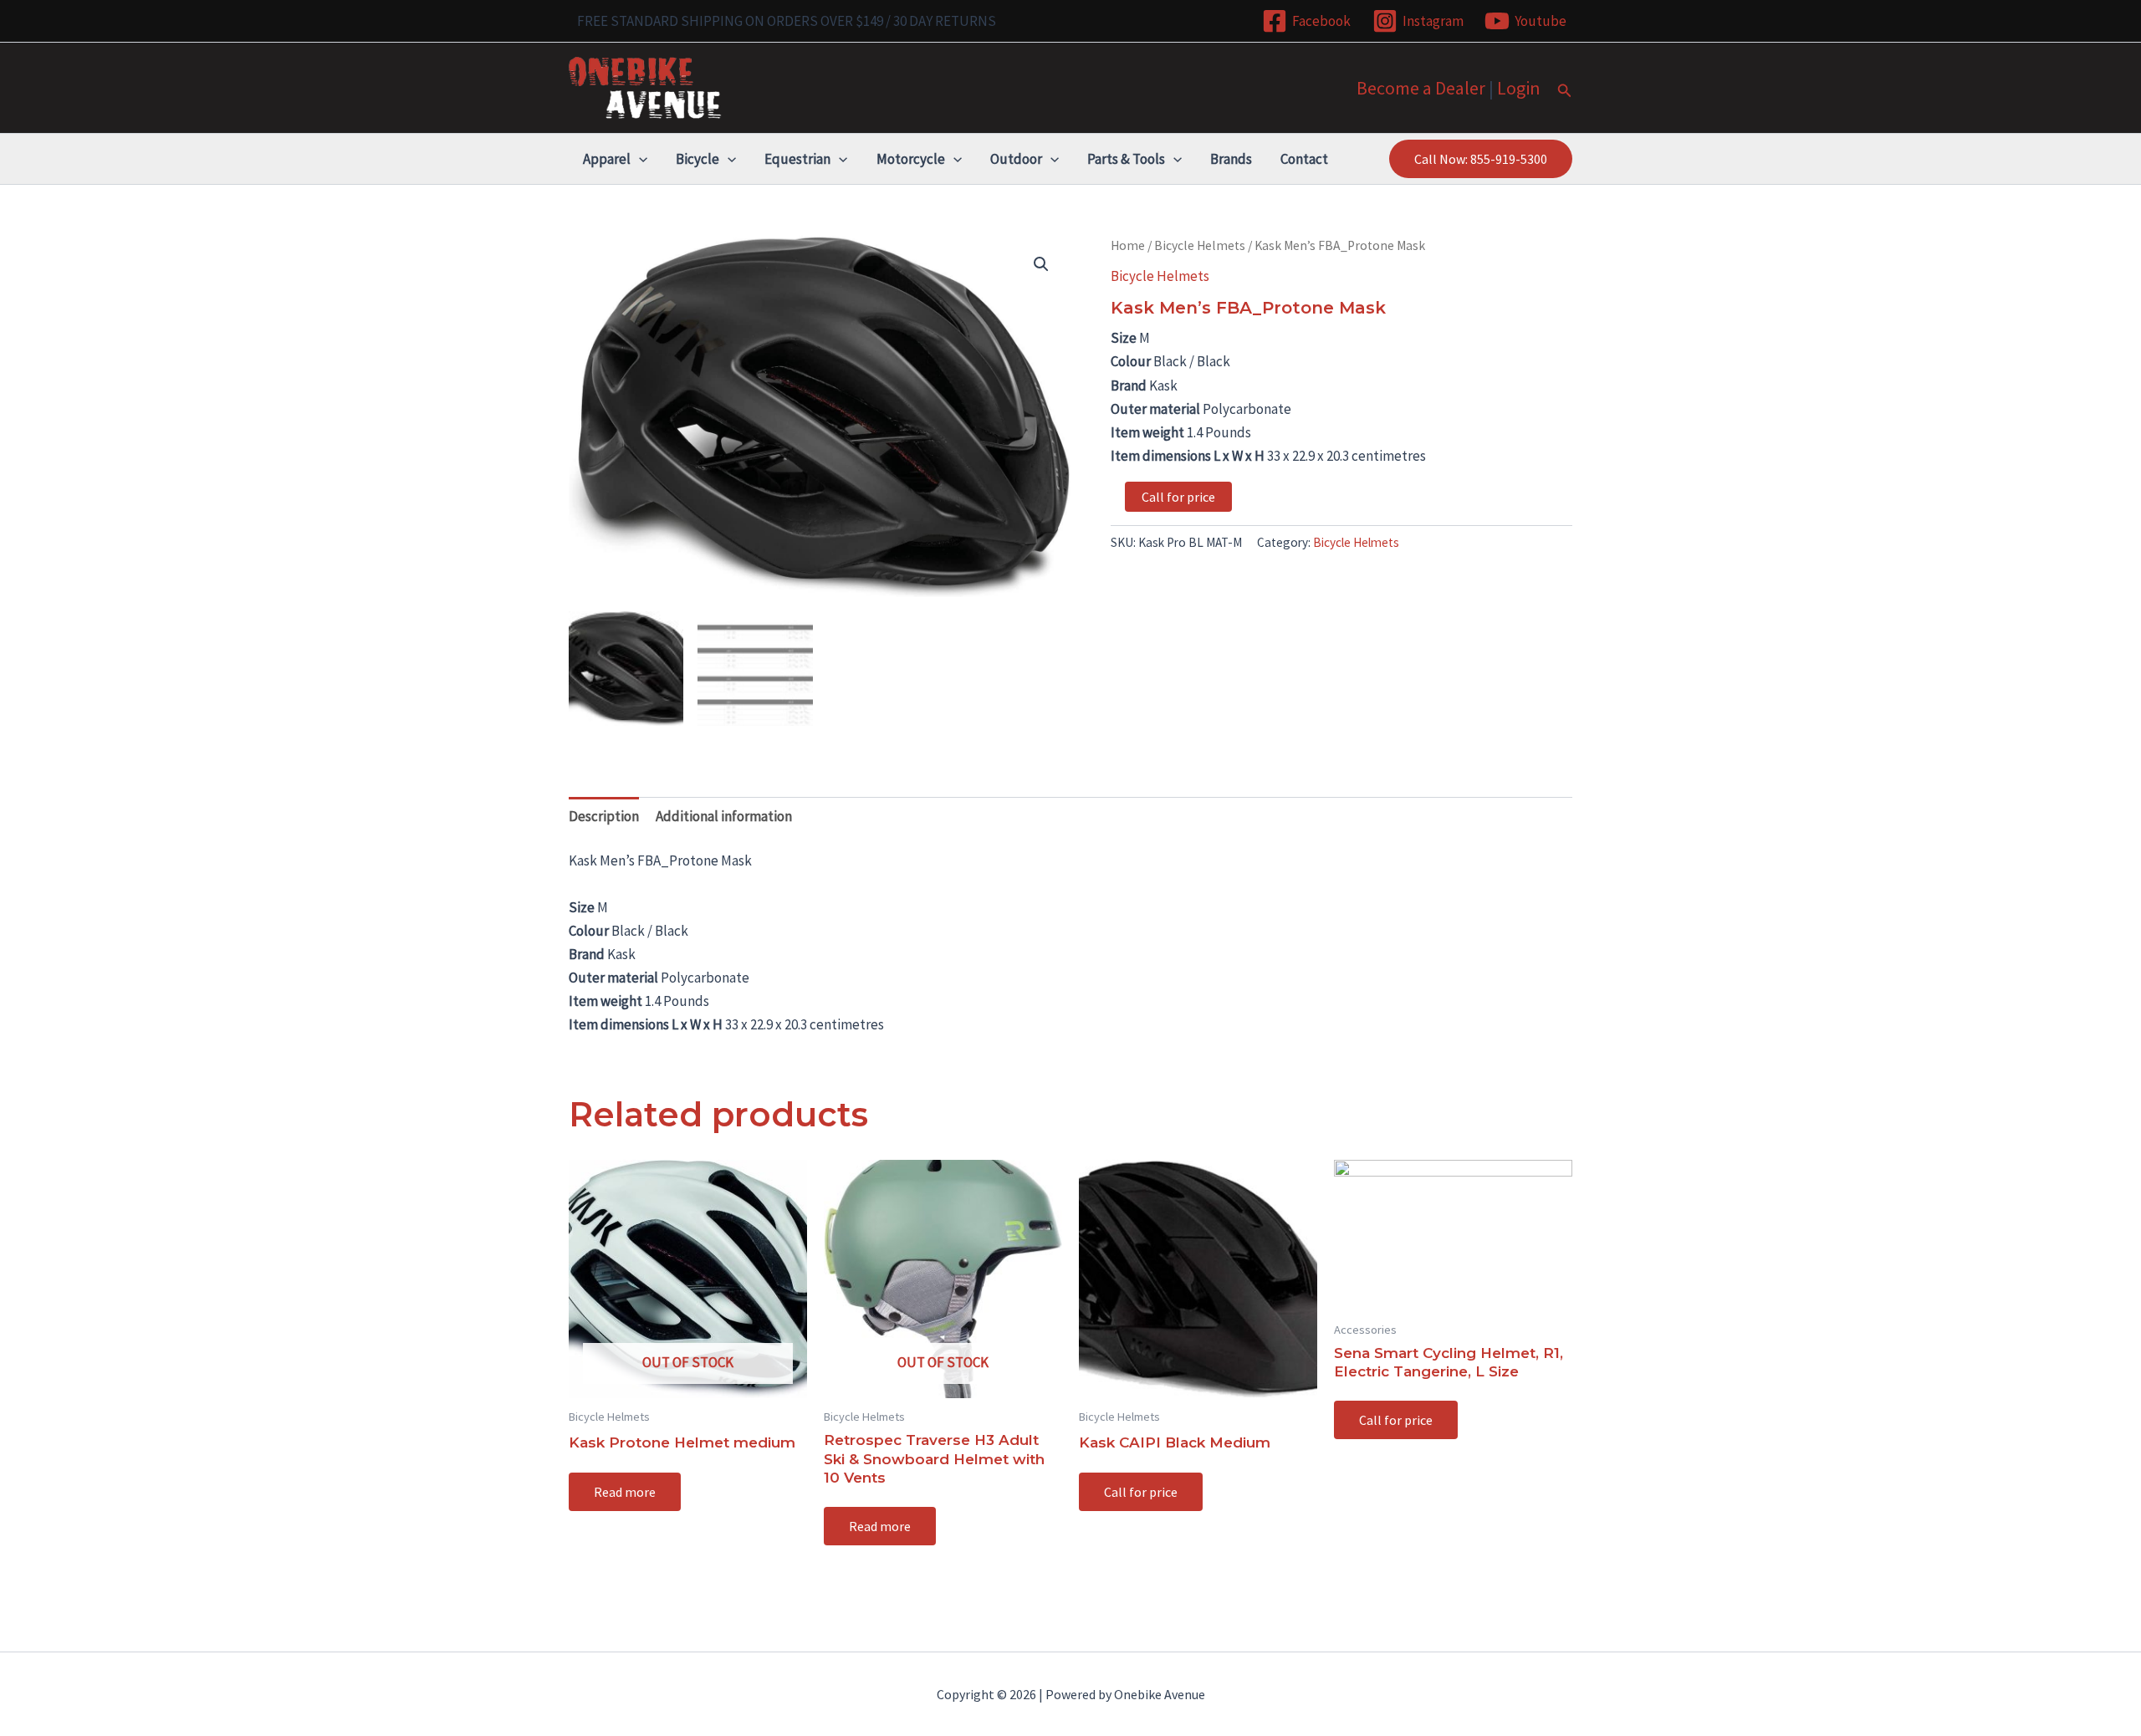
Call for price (1178, 497)
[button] (1565, 91)
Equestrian (797, 159)
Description (604, 816)
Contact (1304, 159)
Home (1128, 245)
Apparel (607, 159)
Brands (1231, 159)
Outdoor (1016, 159)
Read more (625, 1492)
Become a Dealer (1421, 88)
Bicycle (697, 159)
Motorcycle (911, 159)
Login (1519, 88)
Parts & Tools (1126, 159)
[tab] (604, 816)
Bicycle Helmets (1200, 245)
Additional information (724, 816)
